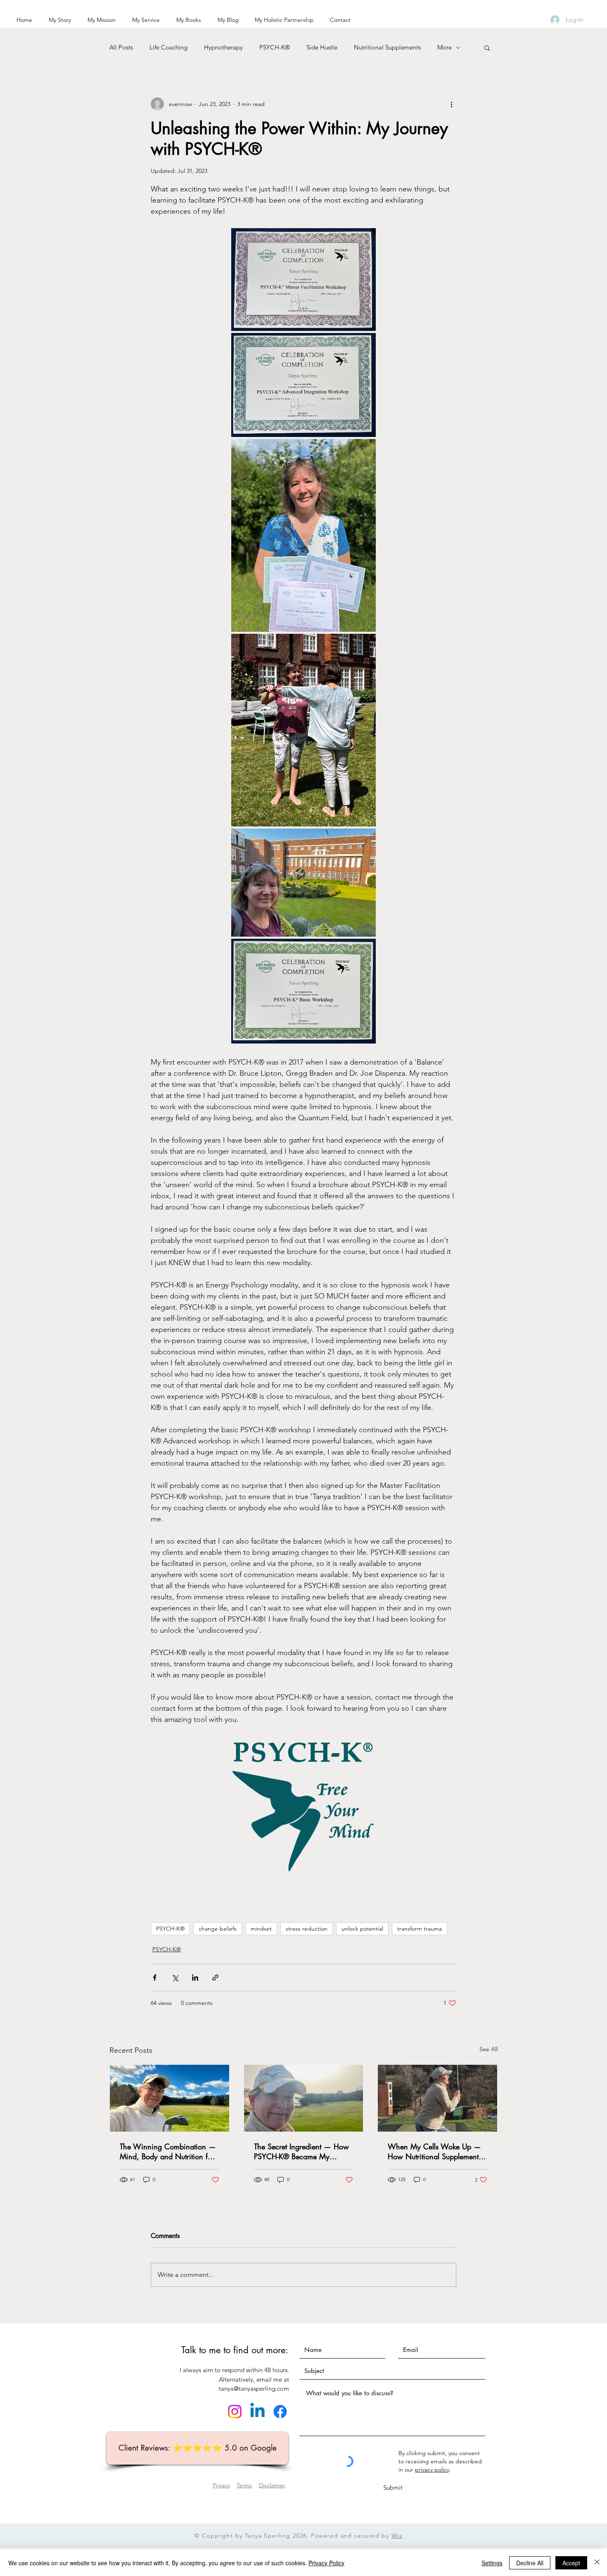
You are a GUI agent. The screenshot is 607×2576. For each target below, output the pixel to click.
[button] (487, 47)
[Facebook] (280, 2412)
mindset (261, 1929)
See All (488, 2049)
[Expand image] (303, 280)
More (445, 47)
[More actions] (451, 104)
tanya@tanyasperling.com (254, 2388)
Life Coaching (168, 47)
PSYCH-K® (275, 47)
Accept (571, 2563)
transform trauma (420, 1929)
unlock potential (362, 1929)
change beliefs (218, 1929)
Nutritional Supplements (387, 47)
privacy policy (432, 2470)
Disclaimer (272, 2485)
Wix (397, 2536)
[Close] (597, 2563)
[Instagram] (235, 2412)
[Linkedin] (257, 2412)
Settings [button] (492, 2563)
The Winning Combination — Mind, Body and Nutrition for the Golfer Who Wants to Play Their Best (168, 2151)
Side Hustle (322, 47)
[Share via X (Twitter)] (175, 1977)
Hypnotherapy (223, 47)
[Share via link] (215, 1977)
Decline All (530, 2563)
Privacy (221, 2485)
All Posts (121, 47)
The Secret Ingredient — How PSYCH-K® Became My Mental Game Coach (301, 2151)
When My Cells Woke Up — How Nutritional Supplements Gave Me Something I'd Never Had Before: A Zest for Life (437, 2151)
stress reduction (307, 1929)
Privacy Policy (326, 2563)
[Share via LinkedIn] (195, 1977)
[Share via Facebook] (155, 1977)
